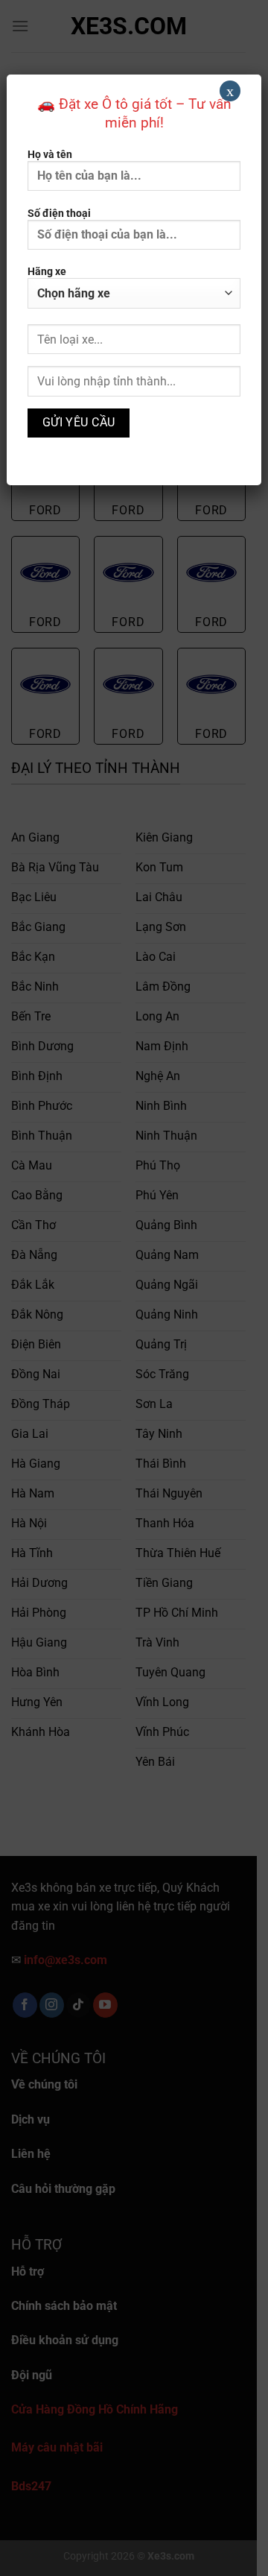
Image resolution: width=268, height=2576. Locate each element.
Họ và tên (50, 155)
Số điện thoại (59, 214)
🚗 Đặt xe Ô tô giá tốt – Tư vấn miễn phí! (134, 113)
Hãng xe (47, 272)
